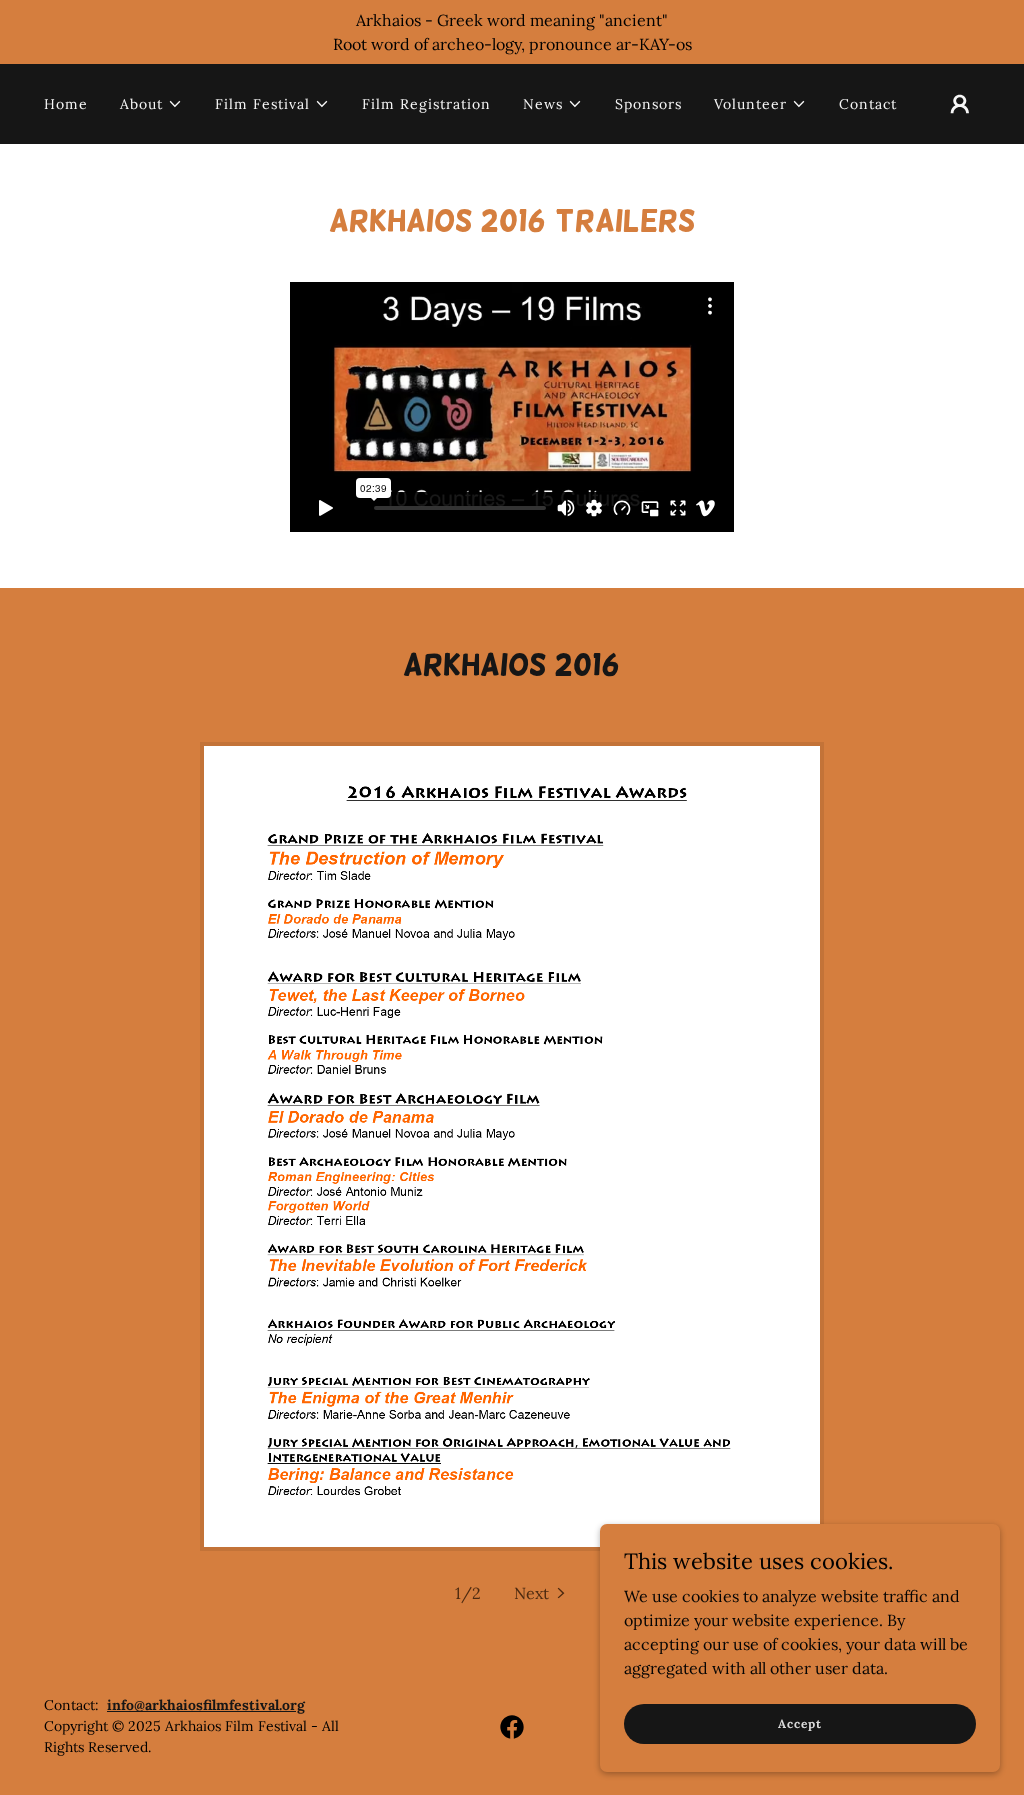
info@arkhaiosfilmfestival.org (206, 1705)
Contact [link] (868, 104)
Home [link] (66, 104)
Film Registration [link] (426, 104)
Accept (799, 1723)
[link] (512, 1727)
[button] (151, 104)
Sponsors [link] (648, 104)
